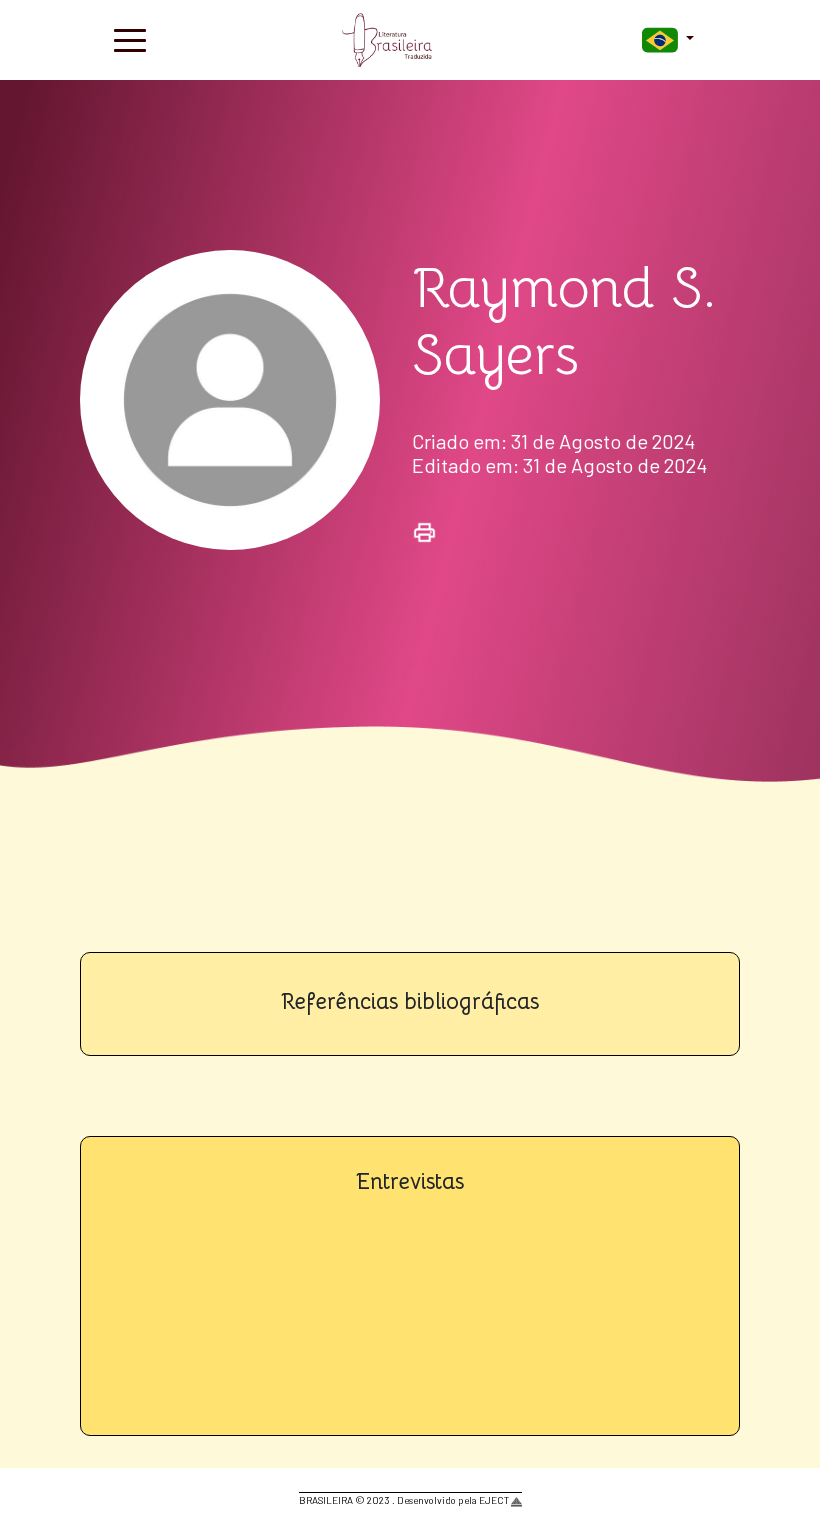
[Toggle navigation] (130, 40)
